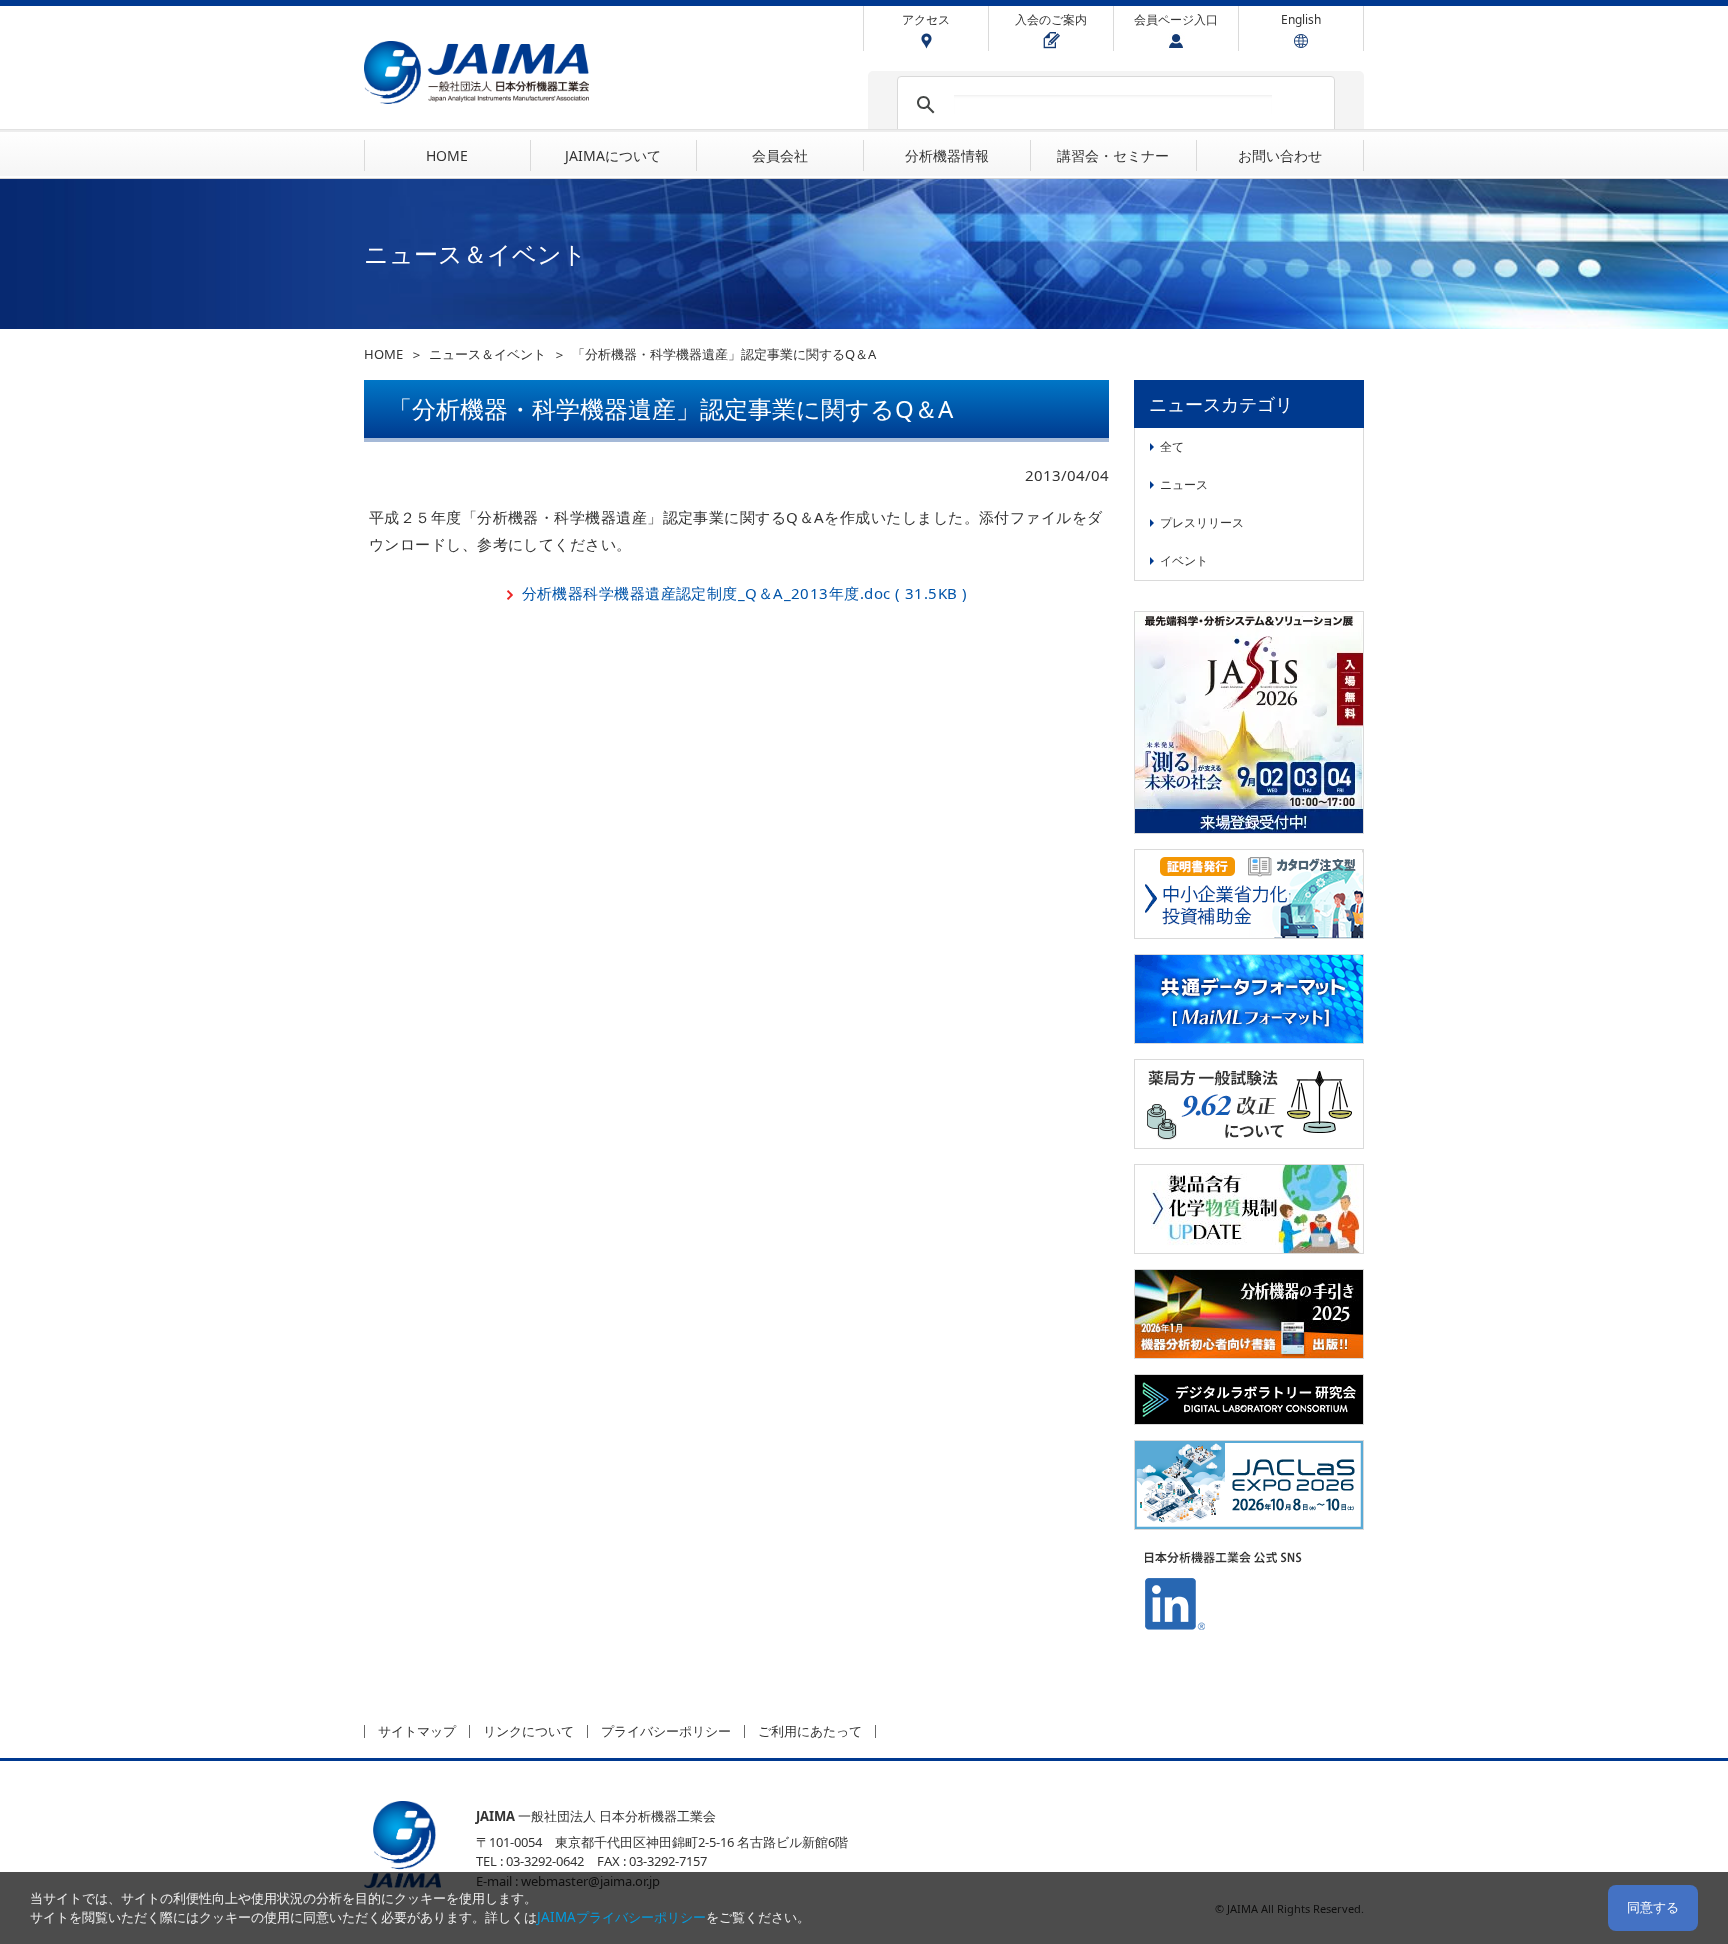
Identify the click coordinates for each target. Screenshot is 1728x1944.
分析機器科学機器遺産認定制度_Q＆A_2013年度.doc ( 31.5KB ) (745, 593)
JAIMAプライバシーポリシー (621, 1917)
